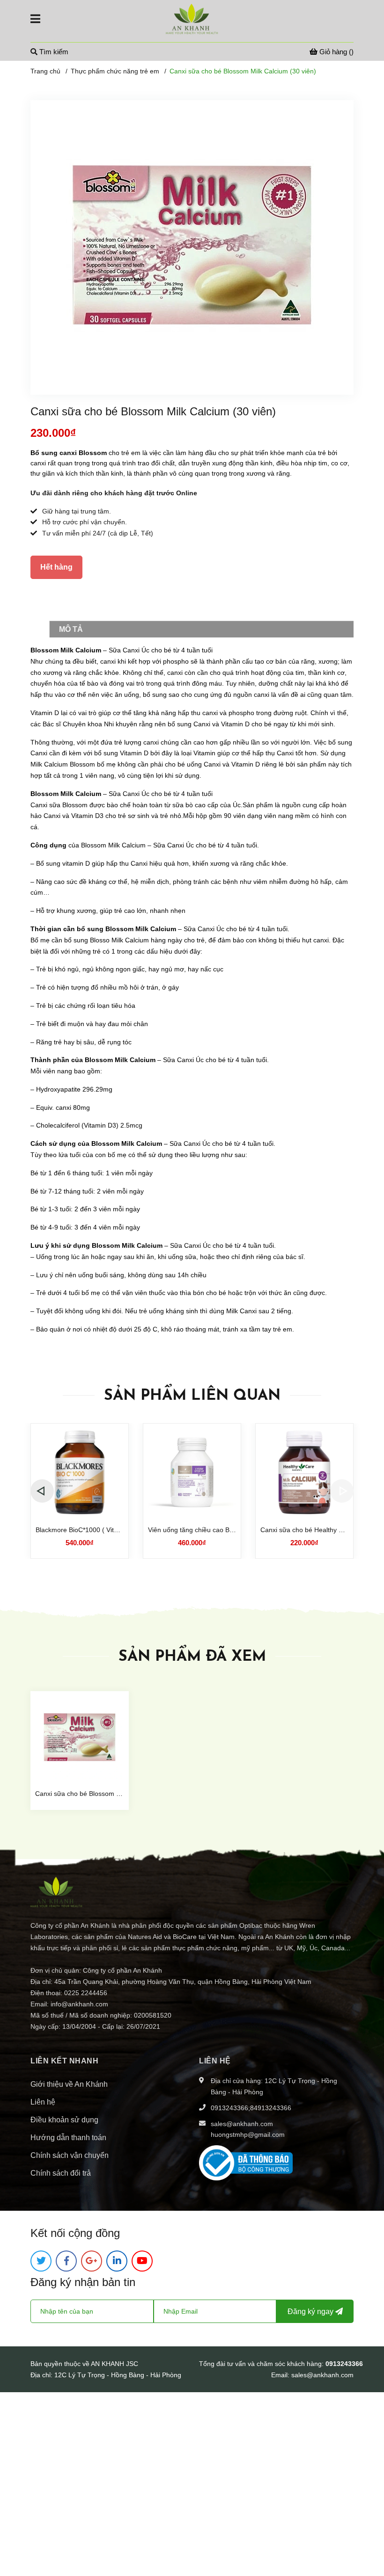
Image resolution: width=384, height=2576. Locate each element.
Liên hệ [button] (215, 2061)
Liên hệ (43, 2102)
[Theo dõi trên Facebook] (66, 2261)
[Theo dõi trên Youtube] (142, 2261)
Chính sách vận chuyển (70, 2155)
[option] (80, 1491)
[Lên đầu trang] (368, 2532)
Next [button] (342, 1491)
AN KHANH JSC (114, 2364)
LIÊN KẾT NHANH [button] (64, 2061)
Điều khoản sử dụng (64, 2120)
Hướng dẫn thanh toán (68, 2138)
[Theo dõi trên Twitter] (41, 2261)
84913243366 (271, 2108)
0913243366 (229, 2108)
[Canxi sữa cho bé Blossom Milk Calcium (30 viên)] (80, 1738)
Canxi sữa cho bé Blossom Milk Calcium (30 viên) (108, 1794)
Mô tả (71, 629)
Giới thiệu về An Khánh (69, 2084)
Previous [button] (42, 1491)
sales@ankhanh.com (242, 2124)
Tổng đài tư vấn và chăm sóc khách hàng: (262, 2364)
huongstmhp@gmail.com (248, 2135)
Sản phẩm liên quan (192, 1396)
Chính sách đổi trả (61, 2173)
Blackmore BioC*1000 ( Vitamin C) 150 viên (100, 1530)
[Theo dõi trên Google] (92, 2261)
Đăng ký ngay (311, 2312)
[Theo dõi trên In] (117, 2261)
